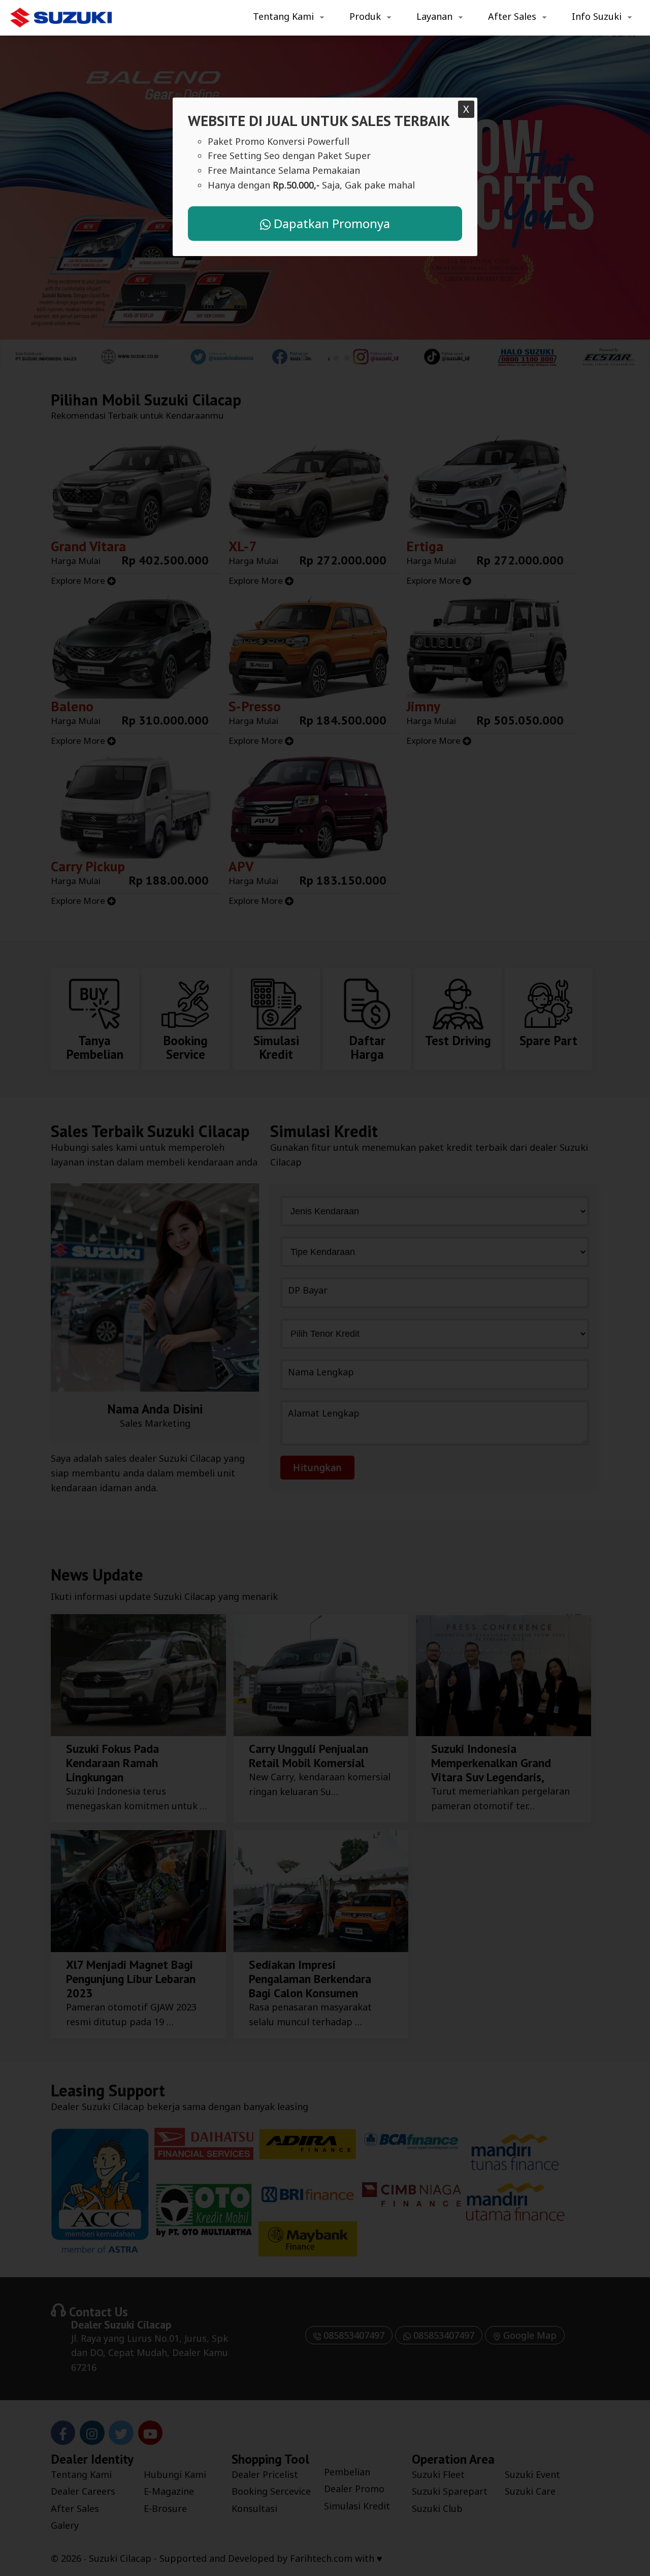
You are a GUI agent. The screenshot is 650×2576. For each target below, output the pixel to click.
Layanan (434, 16)
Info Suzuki (597, 16)
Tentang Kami (283, 16)
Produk (365, 16)
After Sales (512, 16)
